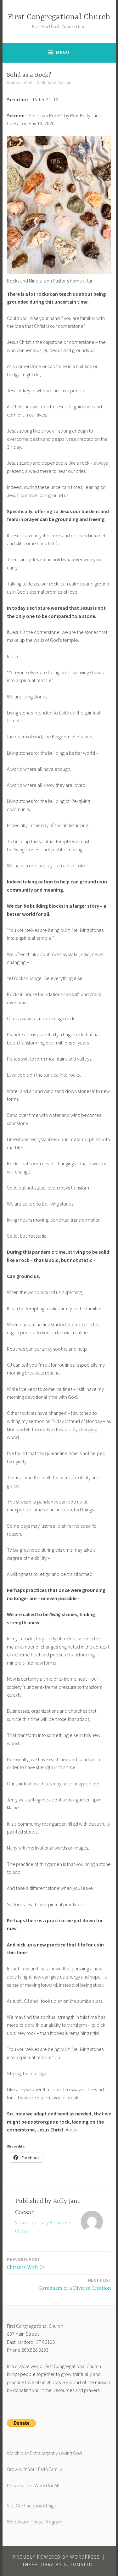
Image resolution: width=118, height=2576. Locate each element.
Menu (63, 52)
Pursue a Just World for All (33, 2485)
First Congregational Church (59, 17)
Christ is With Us (26, 2263)
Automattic (79, 2565)
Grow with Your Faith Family (34, 2469)
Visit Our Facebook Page (32, 2506)
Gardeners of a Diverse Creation (75, 2284)
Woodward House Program (35, 2522)
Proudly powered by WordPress (56, 2557)
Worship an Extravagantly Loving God (44, 2453)
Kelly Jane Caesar (54, 83)
